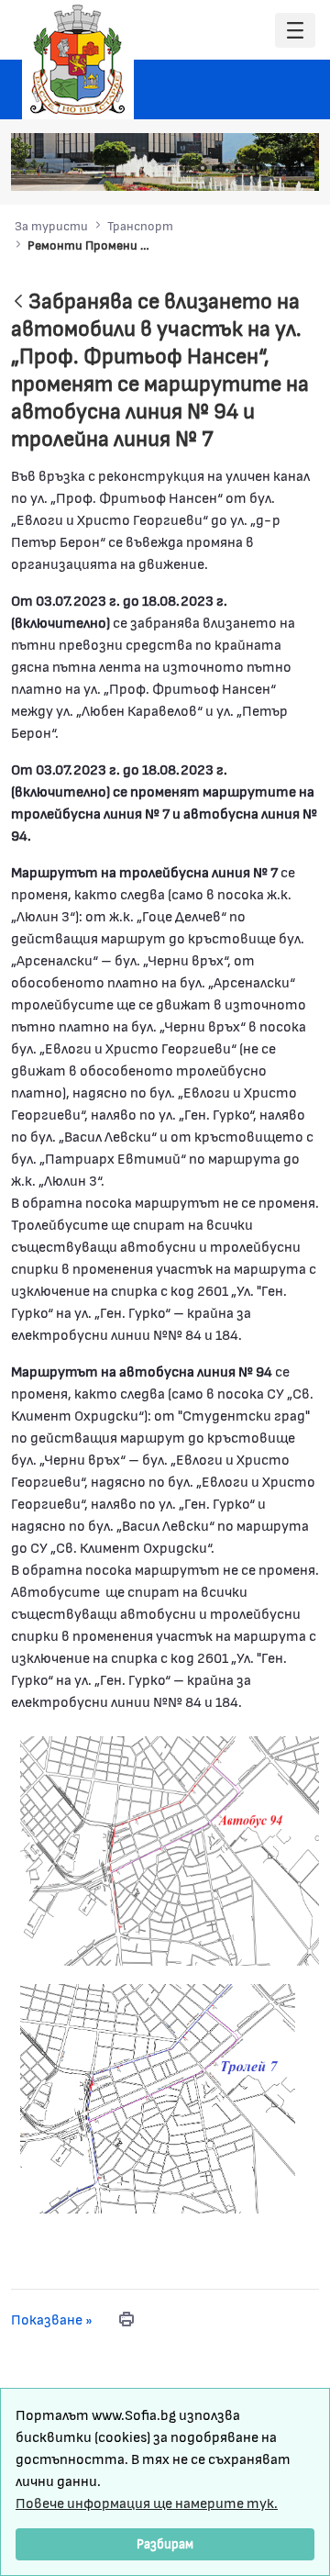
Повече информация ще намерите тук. (147, 2502)
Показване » (52, 2319)
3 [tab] (221, 168)
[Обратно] (18, 302)
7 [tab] (294, 168)
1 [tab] (184, 168)
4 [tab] (239, 168)
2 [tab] (203, 168)
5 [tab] (258, 168)
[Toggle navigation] (295, 31)
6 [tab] (276, 168)
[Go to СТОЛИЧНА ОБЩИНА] (78, 60)
